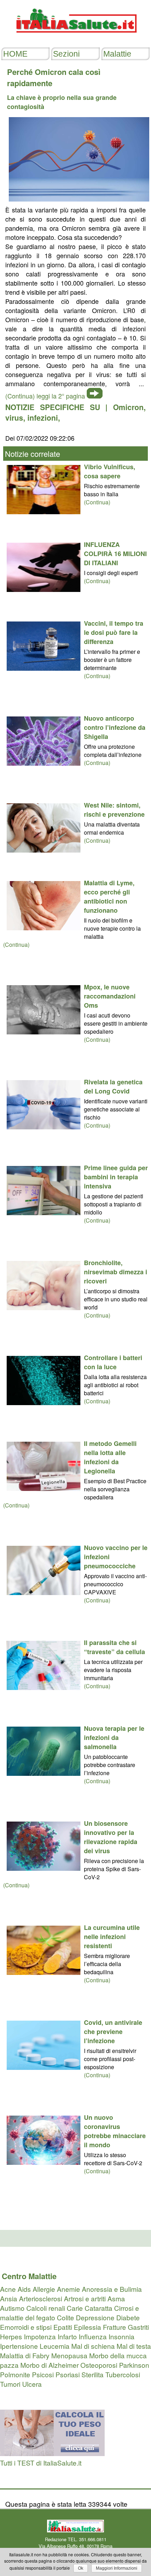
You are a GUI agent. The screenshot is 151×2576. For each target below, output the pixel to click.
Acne (8, 2289)
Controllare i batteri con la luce (113, 1362)
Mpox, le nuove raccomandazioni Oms (110, 996)
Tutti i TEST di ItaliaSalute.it (41, 2463)
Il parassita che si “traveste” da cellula (114, 1647)
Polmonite (15, 2374)
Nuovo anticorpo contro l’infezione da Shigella (115, 727)
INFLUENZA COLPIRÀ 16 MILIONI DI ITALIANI (115, 554)
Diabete (128, 2317)
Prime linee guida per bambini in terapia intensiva (116, 1177)
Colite (65, 2317)
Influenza (93, 2336)
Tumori (10, 2384)
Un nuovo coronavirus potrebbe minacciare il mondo (115, 2131)
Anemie (68, 2289)
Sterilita (93, 2374)
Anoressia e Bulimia (112, 2289)
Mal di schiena (93, 2346)
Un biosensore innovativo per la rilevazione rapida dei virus (111, 1837)
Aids (24, 2289)
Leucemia (55, 2346)
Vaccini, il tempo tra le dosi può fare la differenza (114, 632)
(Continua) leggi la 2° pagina (45, 396)
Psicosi (43, 2374)
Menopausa (69, 2355)
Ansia (9, 2298)
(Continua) (97, 502)
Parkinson (134, 2365)
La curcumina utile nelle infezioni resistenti (112, 1937)
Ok (81, 2568)
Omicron (128, 407)
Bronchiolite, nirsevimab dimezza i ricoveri (116, 1272)
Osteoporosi (99, 2365)
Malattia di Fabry (25, 2355)
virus (14, 417)
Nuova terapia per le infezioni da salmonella (114, 1737)
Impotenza (40, 2336)
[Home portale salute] (75, 39)
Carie (75, 2308)
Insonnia (122, 2336)
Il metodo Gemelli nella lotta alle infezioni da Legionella (110, 1457)
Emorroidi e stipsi (26, 2327)
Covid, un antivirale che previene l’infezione (113, 2032)
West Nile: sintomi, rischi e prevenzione (114, 810)
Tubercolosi (123, 2374)
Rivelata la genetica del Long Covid (113, 1086)
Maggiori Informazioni (117, 2568)
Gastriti (138, 2327)
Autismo (12, 2308)
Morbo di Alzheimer (50, 2365)
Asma (116, 2298)
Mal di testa (134, 2346)
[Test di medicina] (52, 2453)
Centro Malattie (29, 2276)
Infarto (67, 2336)
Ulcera (32, 2384)
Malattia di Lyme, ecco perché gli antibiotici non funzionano (109, 897)
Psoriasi (68, 2374)
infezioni (43, 417)
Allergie (44, 2289)
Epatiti (63, 2327)
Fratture (114, 2327)
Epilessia (87, 2327)
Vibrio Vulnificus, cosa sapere (110, 471)
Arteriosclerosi (41, 2298)
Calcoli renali (46, 2308)
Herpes (11, 2336)
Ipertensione (19, 2346)
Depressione (95, 2317)
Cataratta (99, 2308)
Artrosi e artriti (85, 2298)
